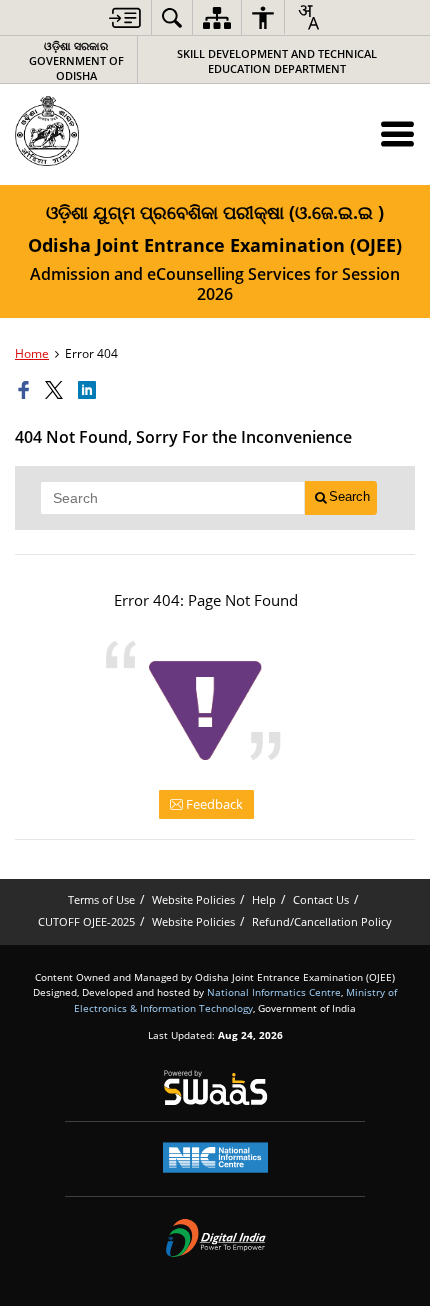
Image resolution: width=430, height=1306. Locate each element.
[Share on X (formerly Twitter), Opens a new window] (57, 391)
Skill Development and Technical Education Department (277, 61)
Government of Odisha (76, 60)
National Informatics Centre (274, 992)
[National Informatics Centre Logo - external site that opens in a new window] (215, 1157)
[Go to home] (91, 131)
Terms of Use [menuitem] (101, 899)
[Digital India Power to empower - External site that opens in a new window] (215, 1238)
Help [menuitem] (264, 899)
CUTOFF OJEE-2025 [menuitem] (86, 921)
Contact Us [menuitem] (321, 899)
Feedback (213, 804)
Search (349, 496)
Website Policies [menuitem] (193, 899)
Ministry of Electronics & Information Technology (235, 999)
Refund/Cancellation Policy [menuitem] (322, 921)
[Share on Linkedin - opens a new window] (90, 391)
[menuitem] (125, 17)
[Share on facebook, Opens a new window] (27, 391)
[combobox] (308, 17)
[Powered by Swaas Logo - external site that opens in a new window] (215, 1087)
